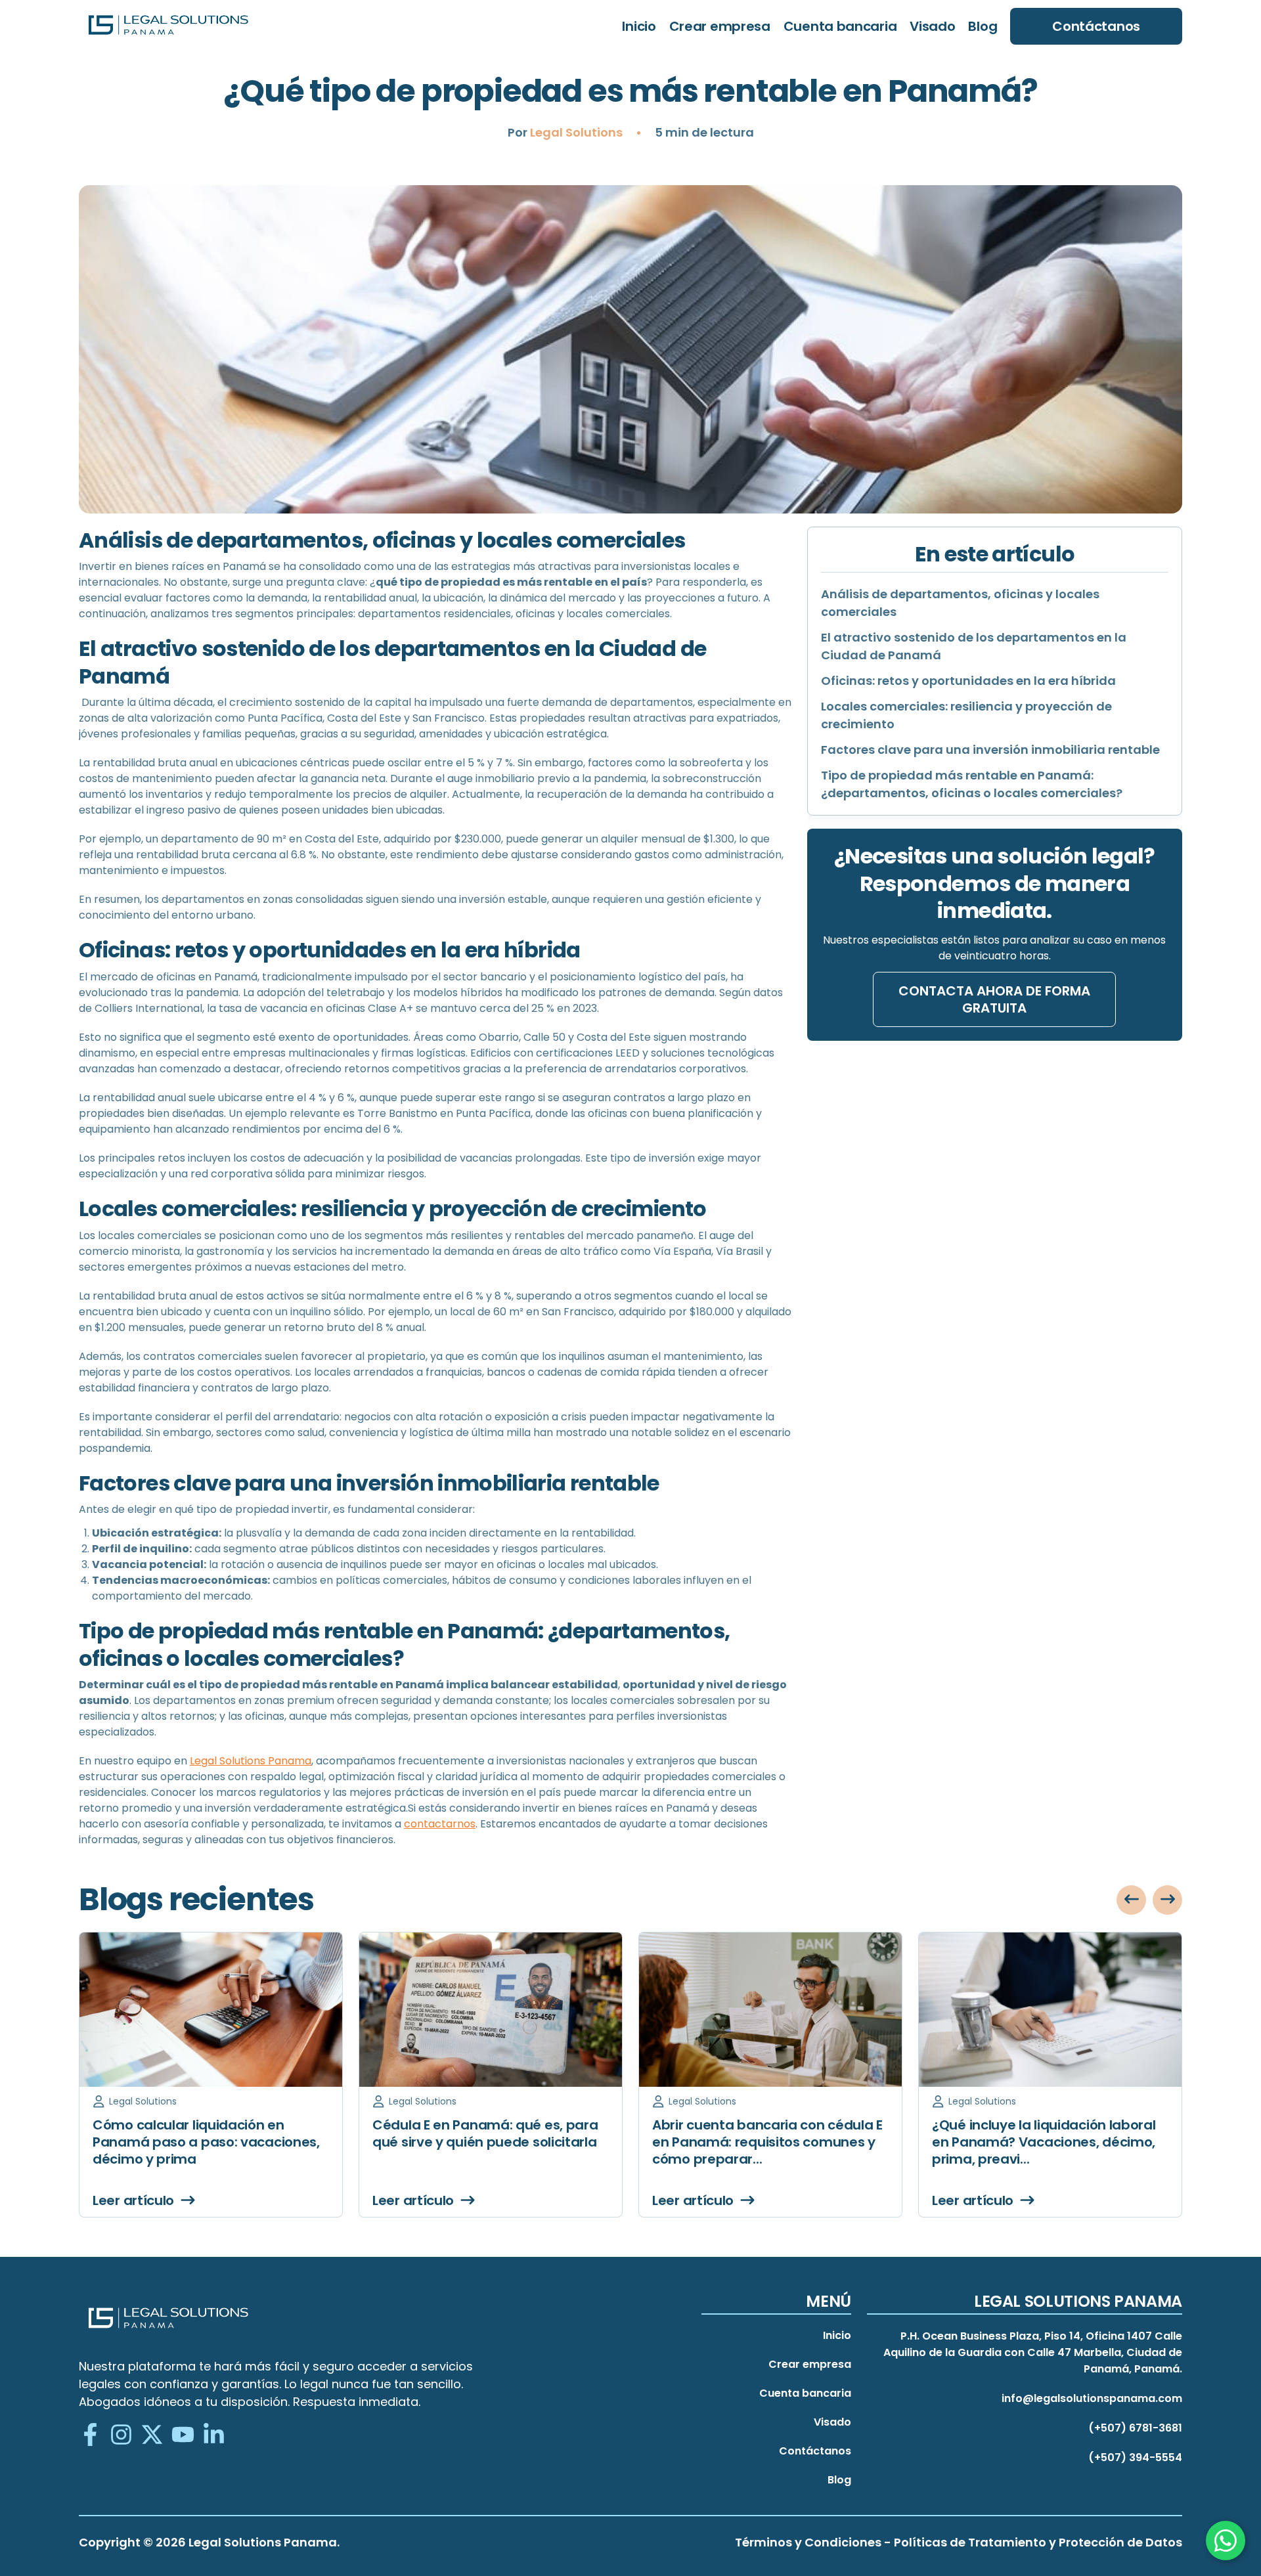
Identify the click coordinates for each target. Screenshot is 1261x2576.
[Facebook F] (90, 2436)
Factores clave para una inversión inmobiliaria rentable (990, 750)
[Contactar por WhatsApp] (1226, 2541)
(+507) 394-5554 (1135, 2457)
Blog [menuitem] (983, 26)
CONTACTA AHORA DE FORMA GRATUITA (994, 999)
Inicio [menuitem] (639, 26)
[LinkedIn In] (214, 2436)
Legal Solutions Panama (251, 1761)
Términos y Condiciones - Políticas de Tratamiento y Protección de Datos (959, 2542)
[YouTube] (183, 2436)
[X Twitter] (152, 2436)
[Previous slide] (1131, 1900)
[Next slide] (1167, 1900)
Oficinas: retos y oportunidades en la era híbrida (968, 681)
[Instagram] (121, 2436)
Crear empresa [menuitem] (720, 26)
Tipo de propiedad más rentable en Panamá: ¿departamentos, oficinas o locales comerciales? (972, 784)
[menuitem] (1096, 26)
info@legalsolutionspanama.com (1092, 2398)
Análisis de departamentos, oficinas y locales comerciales (960, 603)
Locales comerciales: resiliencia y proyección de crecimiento (966, 715)
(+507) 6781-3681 (1135, 2428)
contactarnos (440, 1824)
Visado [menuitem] (932, 26)
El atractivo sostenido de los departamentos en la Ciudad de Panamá (974, 646)
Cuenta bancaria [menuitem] (840, 26)
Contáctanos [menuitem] (815, 2451)
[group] (211, 2075)
